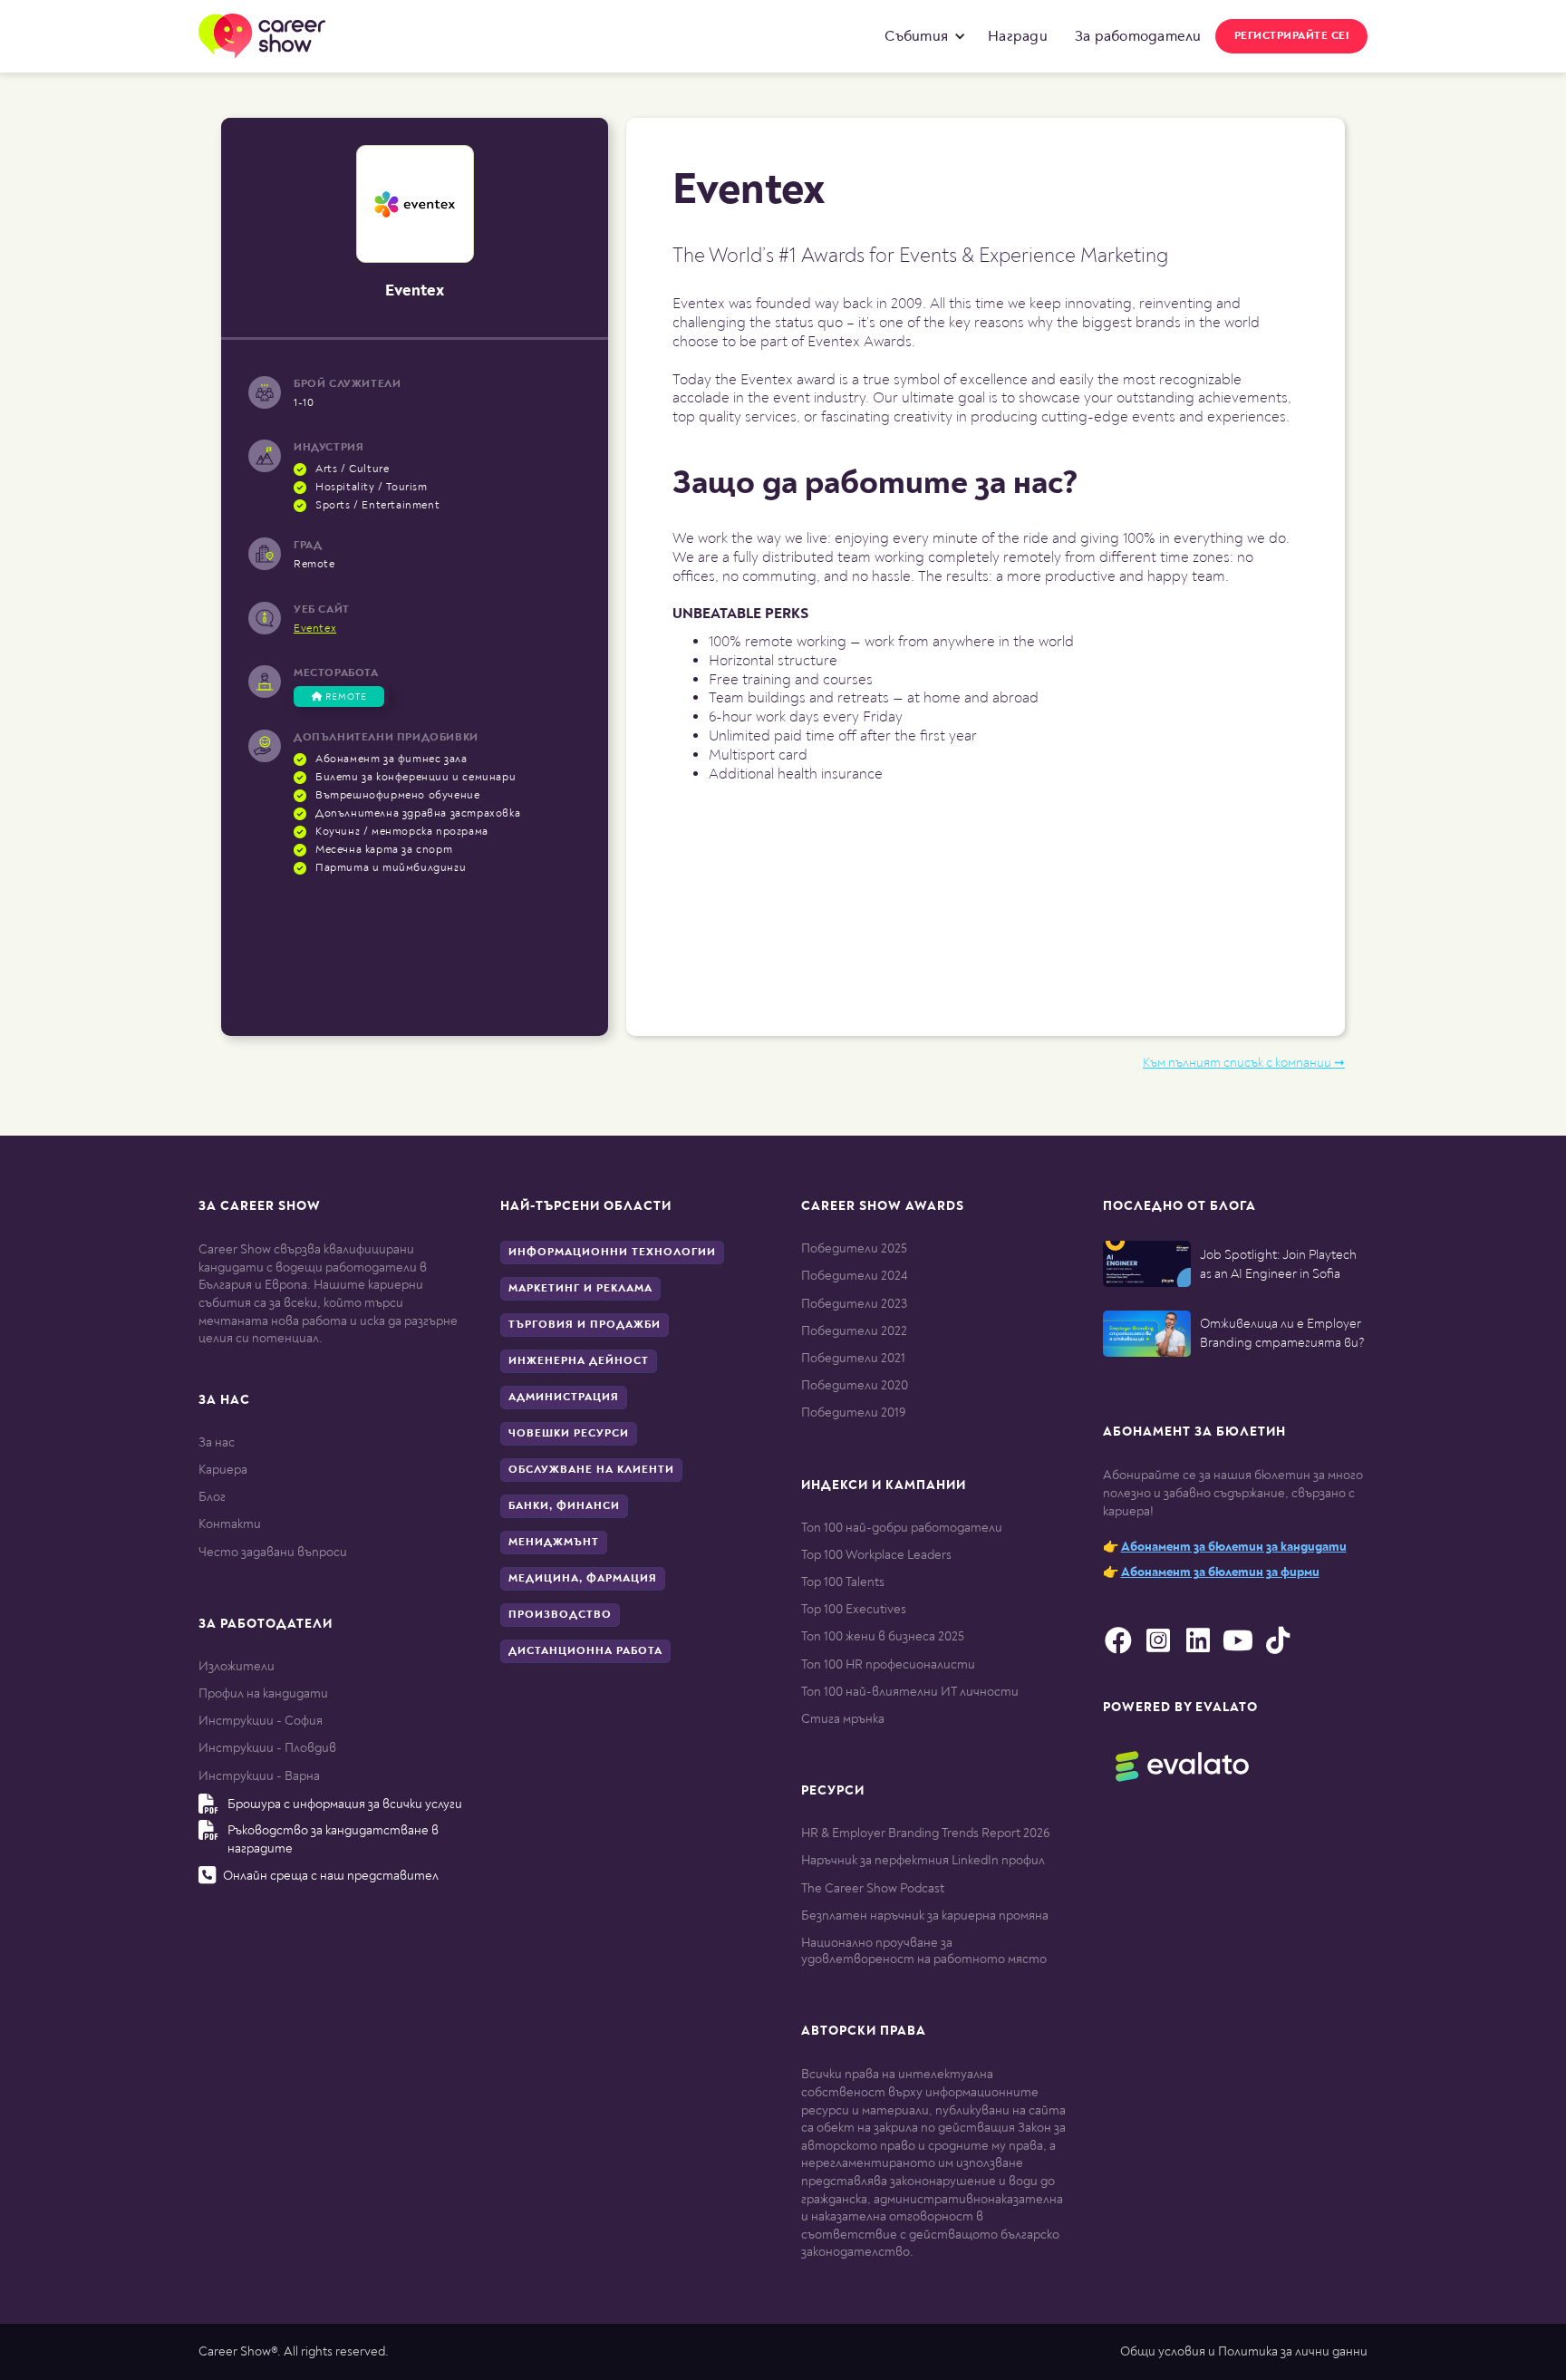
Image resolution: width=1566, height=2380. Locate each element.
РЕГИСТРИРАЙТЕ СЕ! (1292, 36)
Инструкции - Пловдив (267, 1748)
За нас (217, 1442)
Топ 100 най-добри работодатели (902, 1528)
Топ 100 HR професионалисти (888, 1664)
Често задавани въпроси (273, 1552)
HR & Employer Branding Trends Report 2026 (925, 1833)
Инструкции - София (261, 1721)
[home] (262, 36)
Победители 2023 (854, 1304)
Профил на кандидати (263, 1693)
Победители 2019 (853, 1413)
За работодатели (1138, 36)
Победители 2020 (855, 1385)
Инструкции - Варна (259, 1776)
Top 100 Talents (843, 1582)
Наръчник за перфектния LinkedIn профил (923, 1860)
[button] (921, 36)
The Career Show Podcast (873, 1888)
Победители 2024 (854, 1276)
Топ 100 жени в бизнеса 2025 (883, 1636)
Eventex (315, 629)
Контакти (230, 1524)
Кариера (223, 1470)
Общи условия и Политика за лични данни (1244, 2351)
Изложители (237, 1666)
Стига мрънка (843, 1719)
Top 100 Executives (854, 1609)
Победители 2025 (854, 1248)
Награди (1018, 36)
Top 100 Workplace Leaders (876, 1555)
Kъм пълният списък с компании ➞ (1244, 1063)
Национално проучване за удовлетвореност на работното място (924, 1951)
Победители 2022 (854, 1331)
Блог (212, 1497)
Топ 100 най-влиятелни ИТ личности (910, 1692)
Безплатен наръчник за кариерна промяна (925, 1916)
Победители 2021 (853, 1358)
